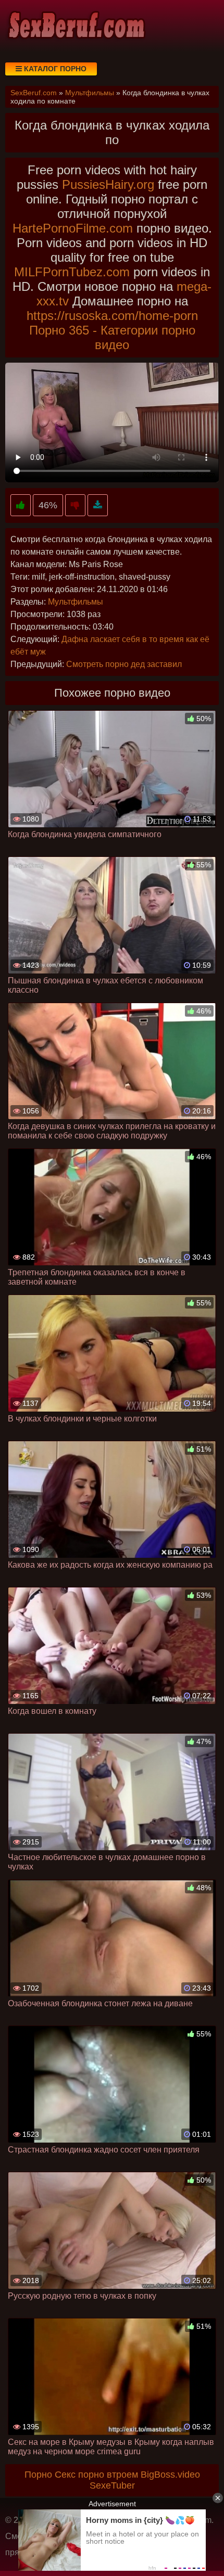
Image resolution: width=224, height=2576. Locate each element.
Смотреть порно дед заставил (124, 664)
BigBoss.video (170, 2475)
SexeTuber (112, 2485)
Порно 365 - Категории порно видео (112, 337)
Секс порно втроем (96, 2475)
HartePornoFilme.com (73, 228)
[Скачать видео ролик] (98, 505)
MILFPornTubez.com (72, 272)
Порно (38, 2475)
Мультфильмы (76, 602)
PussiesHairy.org (108, 184)
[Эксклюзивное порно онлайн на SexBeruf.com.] (76, 26)
